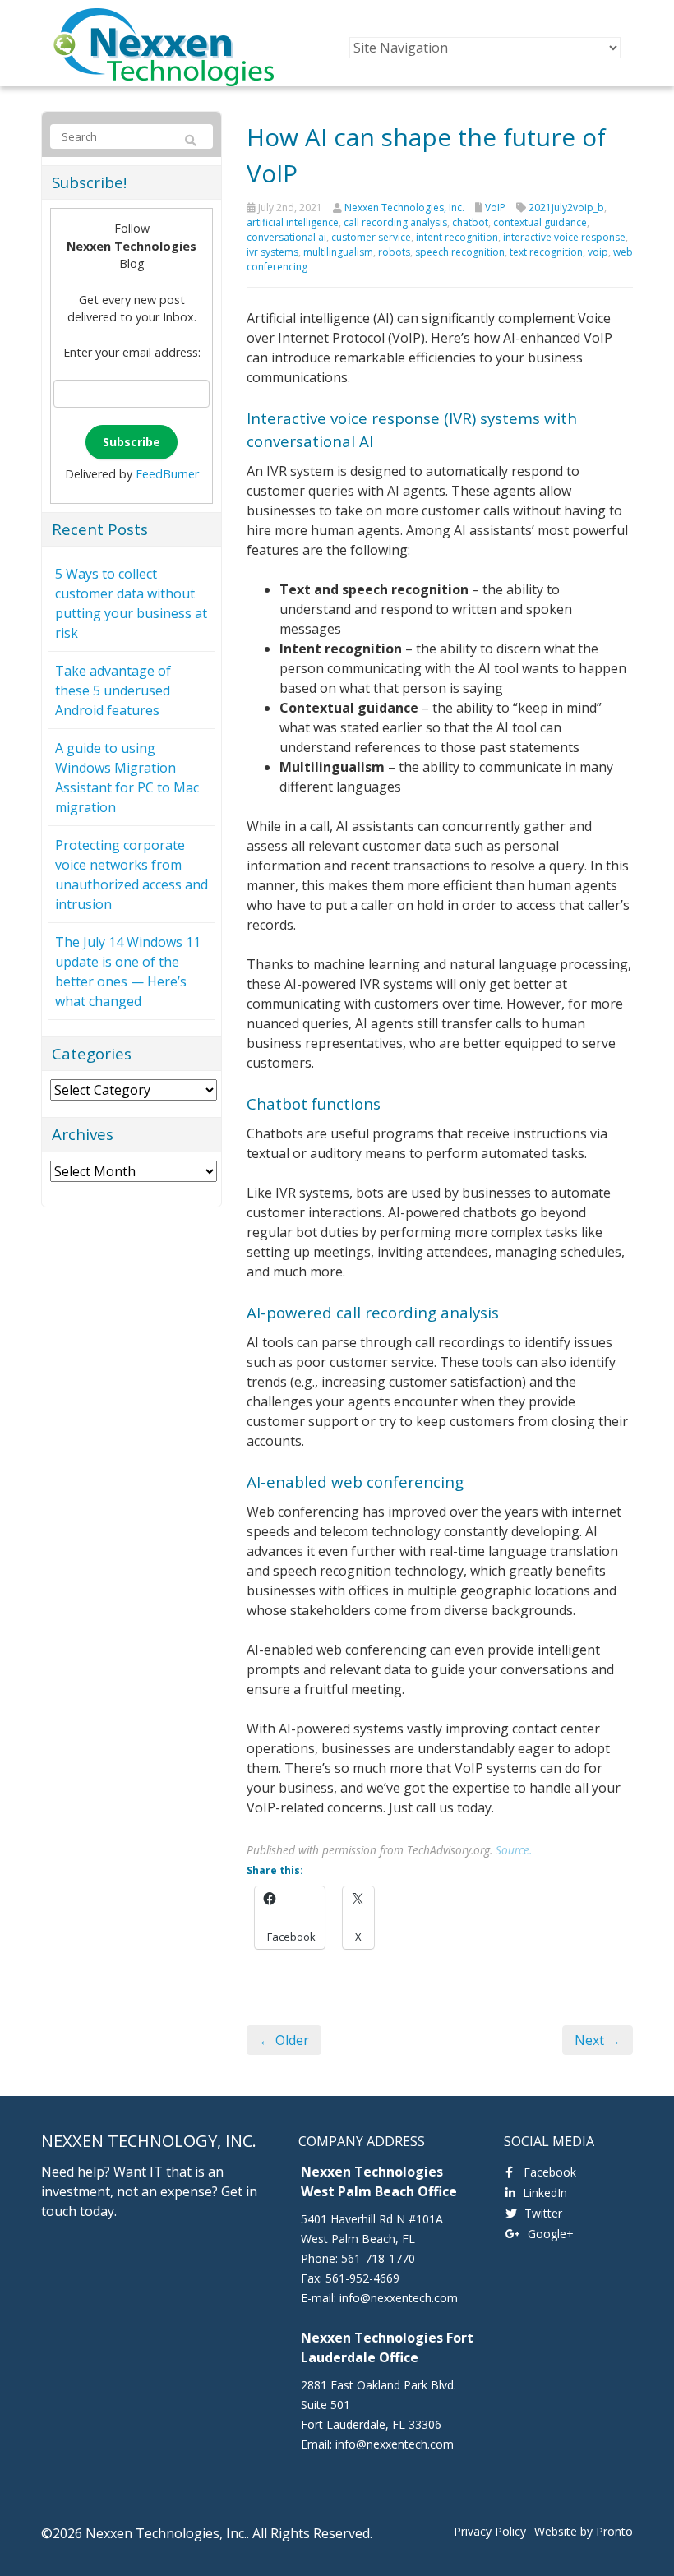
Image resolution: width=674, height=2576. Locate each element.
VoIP (495, 208)
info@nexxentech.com (399, 2298)
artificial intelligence (293, 222)
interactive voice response (564, 237)
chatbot (470, 222)
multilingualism (338, 252)
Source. (514, 1850)
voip (598, 252)
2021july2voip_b (566, 208)
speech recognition (460, 252)
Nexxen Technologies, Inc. (404, 208)
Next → (598, 2040)
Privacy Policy (490, 2531)
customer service (371, 237)
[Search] (191, 141)
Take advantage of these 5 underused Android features (113, 690)
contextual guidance (540, 222)
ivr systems (272, 252)
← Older (284, 2040)
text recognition (546, 252)
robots (394, 252)
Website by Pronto (584, 2531)
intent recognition (457, 237)
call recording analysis (395, 222)
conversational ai (286, 237)
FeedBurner (167, 474)
